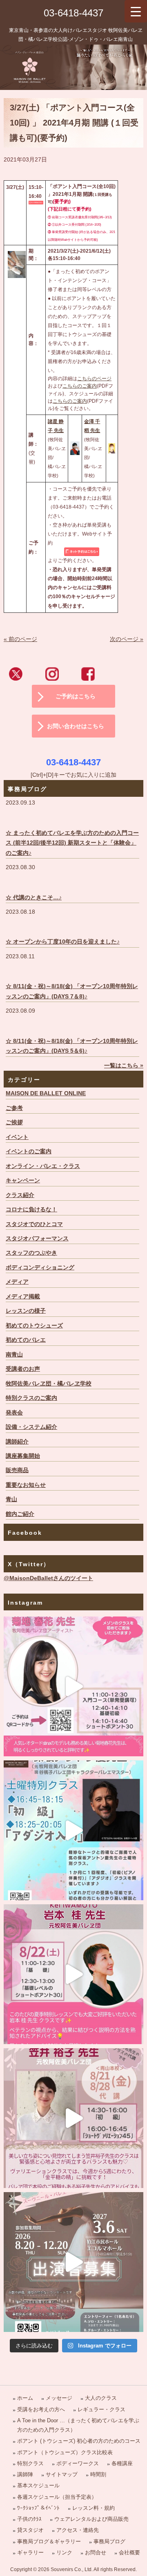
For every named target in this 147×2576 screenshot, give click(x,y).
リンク (64, 2552)
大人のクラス (101, 2398)
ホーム (25, 2398)
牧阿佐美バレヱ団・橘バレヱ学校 (49, 1384)
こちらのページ (94, 379)
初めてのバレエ (26, 1340)
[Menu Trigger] (136, 11)
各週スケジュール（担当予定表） (57, 2497)
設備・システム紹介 (31, 1427)
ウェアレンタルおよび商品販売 (91, 2519)
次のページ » (127, 639)
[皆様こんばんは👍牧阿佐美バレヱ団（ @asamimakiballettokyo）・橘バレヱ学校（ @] (73, 1686)
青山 (11, 1499)
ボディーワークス (78, 2463)
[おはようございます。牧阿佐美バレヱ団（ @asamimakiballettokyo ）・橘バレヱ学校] (73, 2118)
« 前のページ (20, 639)
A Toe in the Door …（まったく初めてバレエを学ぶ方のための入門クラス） (78, 2425)
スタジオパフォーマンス (37, 1239)
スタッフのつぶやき (31, 1253)
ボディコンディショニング (40, 1268)
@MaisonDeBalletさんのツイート (48, 1578)
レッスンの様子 (26, 1311)
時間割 (98, 2474)
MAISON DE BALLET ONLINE (46, 1093)
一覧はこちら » (124, 1066)
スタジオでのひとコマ (34, 1224)
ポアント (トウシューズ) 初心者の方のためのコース (79, 2441)
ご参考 (14, 1108)
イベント (17, 1137)
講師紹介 (17, 1442)
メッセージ (59, 2398)
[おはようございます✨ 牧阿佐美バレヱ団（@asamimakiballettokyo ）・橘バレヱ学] (73, 1974)
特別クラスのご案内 (31, 1398)
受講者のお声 (23, 1369)
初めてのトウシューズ (34, 1326)
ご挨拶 (14, 1122)
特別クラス (30, 2463)
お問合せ (96, 2552)
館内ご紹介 (20, 1514)
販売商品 (17, 1470)
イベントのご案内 (29, 1151)
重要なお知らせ (26, 1485)
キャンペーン (23, 1180)
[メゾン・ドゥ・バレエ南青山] (73, 67)
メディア (17, 1282)
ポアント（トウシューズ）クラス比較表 (65, 2452)
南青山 (14, 1355)
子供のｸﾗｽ (29, 2519)
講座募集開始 (23, 1456)
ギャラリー (30, 2552)
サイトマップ (62, 2474)
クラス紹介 (20, 1195)
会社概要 (129, 2552)
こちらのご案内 (80, 386)
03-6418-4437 (73, 13)
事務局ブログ (109, 2541)
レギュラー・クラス (101, 2409)
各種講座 (122, 2463)
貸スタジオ (30, 2530)
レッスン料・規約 (94, 2508)
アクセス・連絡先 (78, 2530)
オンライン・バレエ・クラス (43, 1166)
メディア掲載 (23, 1297)
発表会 (14, 1413)
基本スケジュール (38, 2485)
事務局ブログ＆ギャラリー (49, 2541)
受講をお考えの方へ (41, 2409)
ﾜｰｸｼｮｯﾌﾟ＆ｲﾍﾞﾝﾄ (38, 2508)
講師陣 (25, 2474)
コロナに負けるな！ (31, 1210)
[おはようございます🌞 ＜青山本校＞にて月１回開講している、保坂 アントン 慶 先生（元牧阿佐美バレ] (73, 1830)
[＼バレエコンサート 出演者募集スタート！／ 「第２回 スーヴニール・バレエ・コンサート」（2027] (73, 2262)
